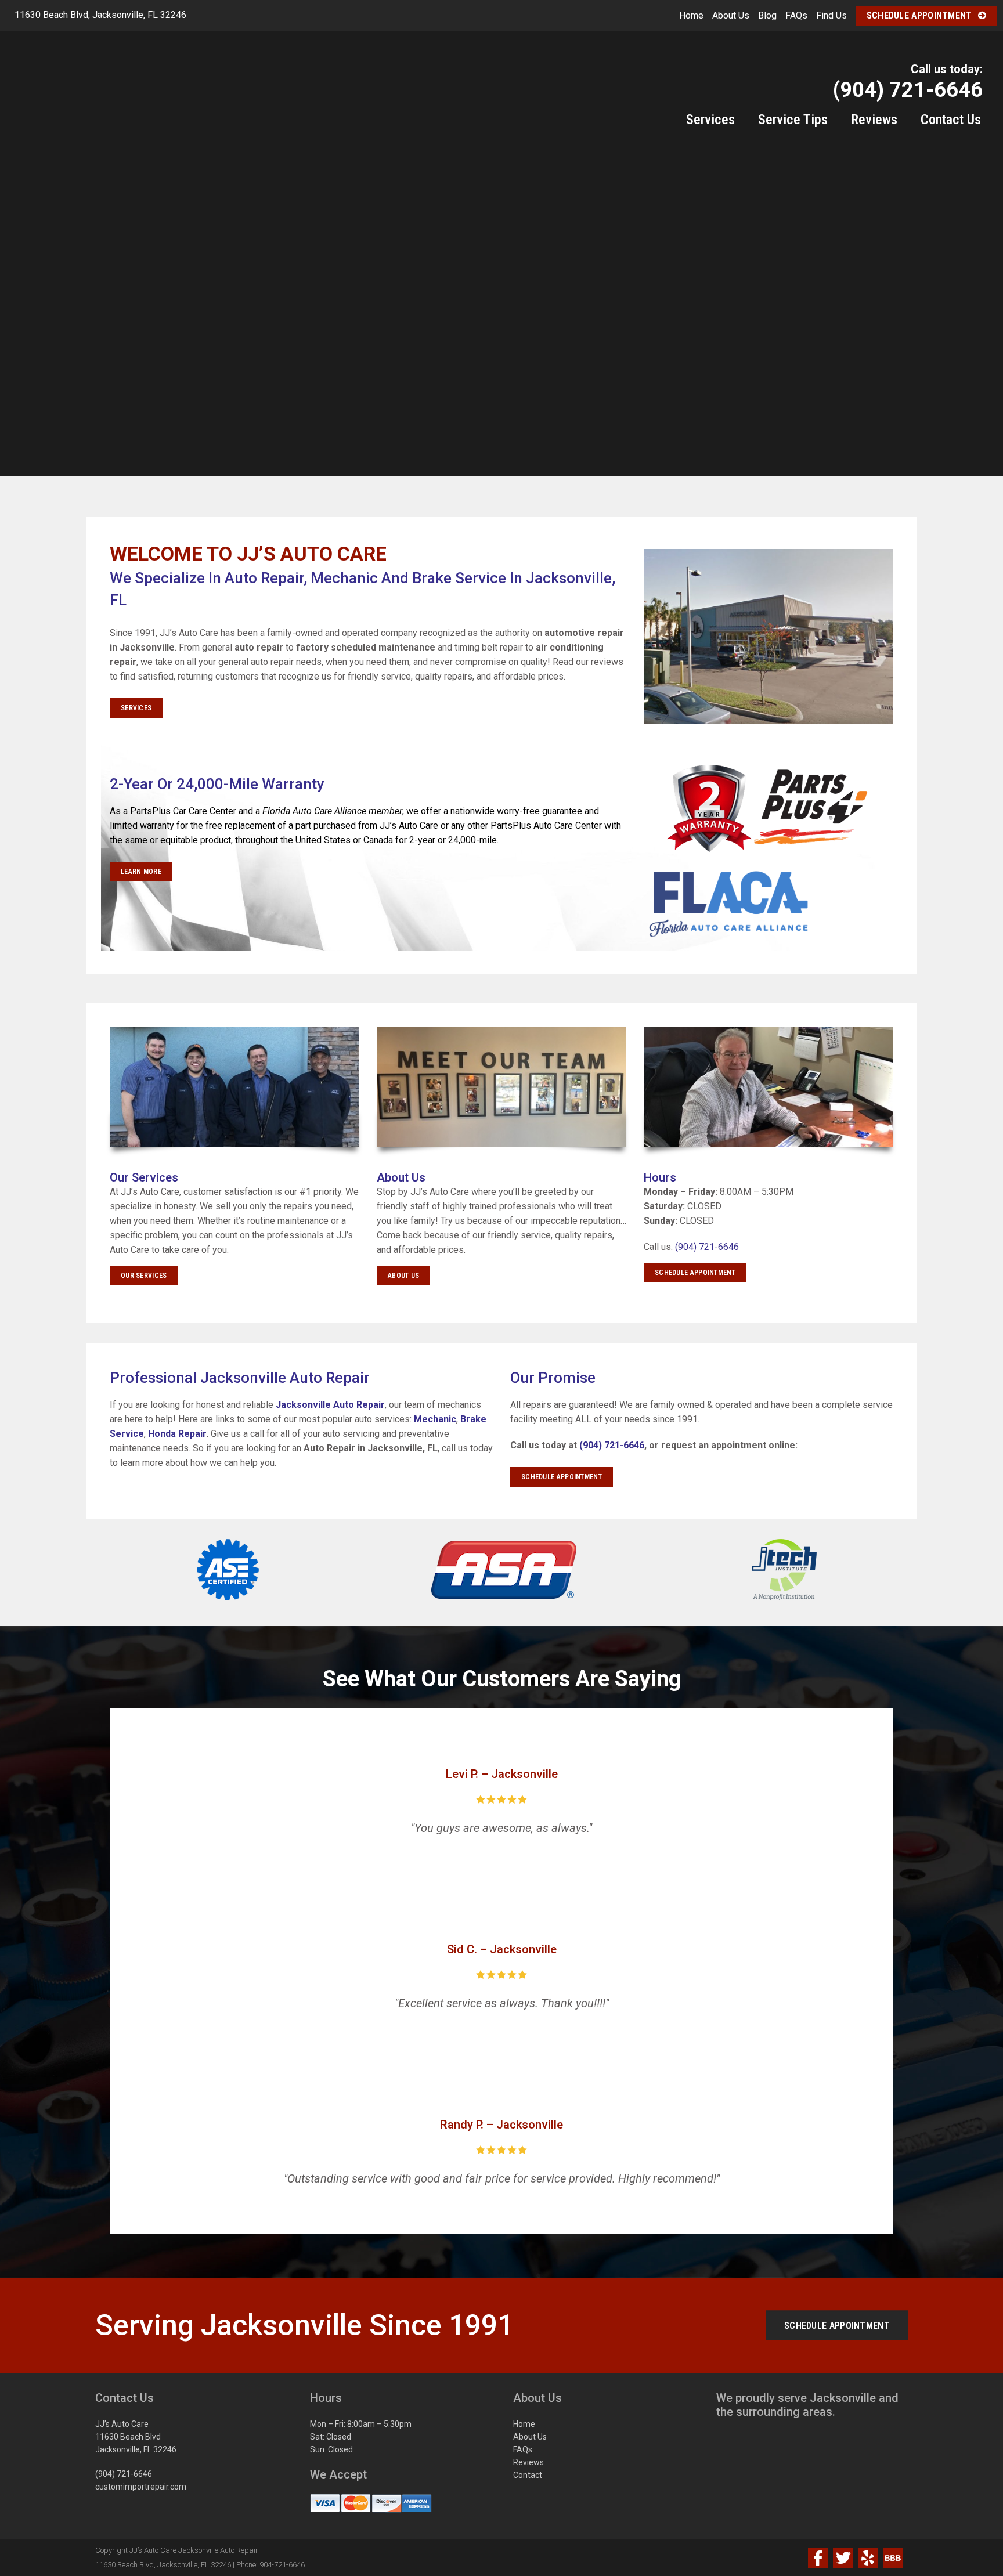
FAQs (796, 15)
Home (691, 15)
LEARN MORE (141, 872)
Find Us (831, 15)
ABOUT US (403, 1276)
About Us (731, 15)
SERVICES (136, 708)
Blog (767, 15)
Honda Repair (177, 1434)
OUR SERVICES (144, 1276)
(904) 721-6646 (707, 1247)
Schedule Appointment (919, 15)
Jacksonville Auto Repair (330, 1405)
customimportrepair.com (141, 2487)
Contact (528, 2475)
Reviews (528, 2462)
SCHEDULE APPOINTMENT (695, 1273)
